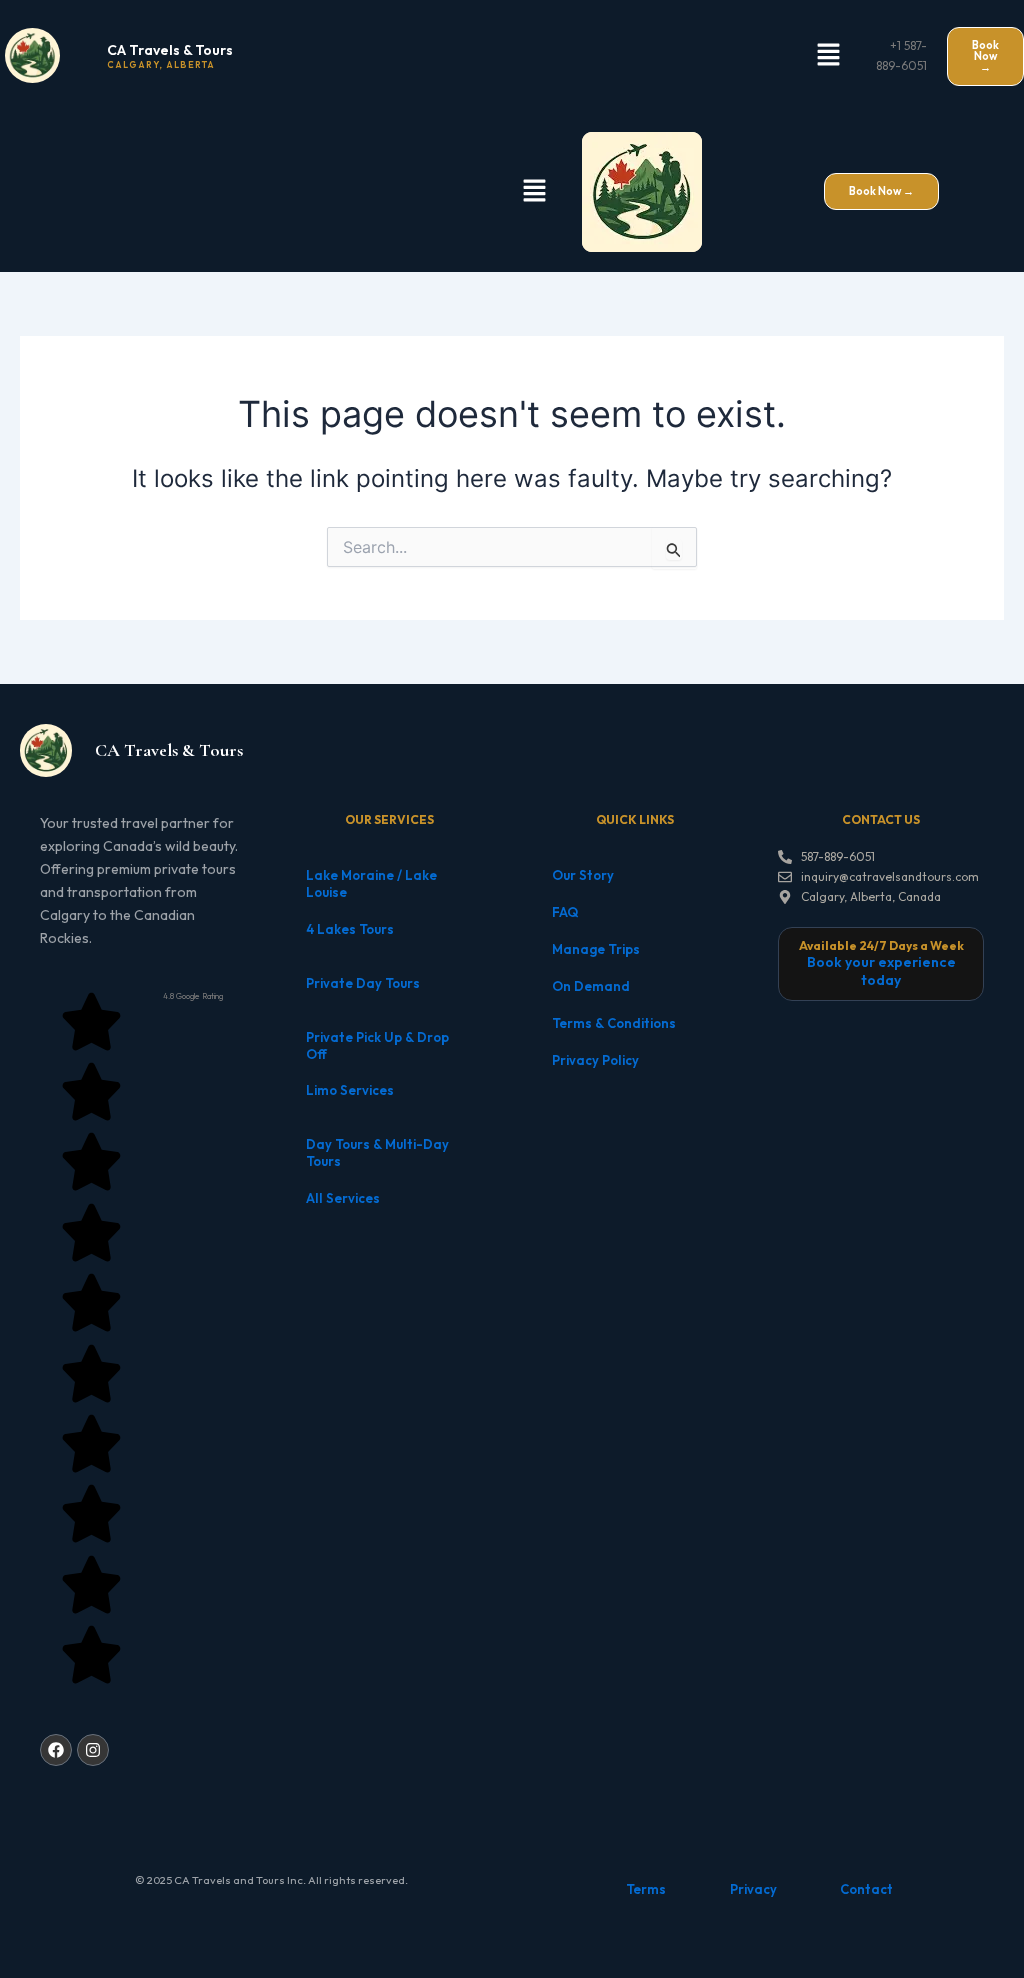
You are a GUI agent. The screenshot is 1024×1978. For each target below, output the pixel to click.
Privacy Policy (595, 1060)
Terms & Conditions (614, 1023)
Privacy (753, 1889)
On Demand (591, 986)
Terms (646, 1889)
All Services (343, 1198)
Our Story (583, 875)
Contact (866, 1889)
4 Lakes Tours (350, 929)
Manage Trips (596, 949)
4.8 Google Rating (193, 996)
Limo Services (350, 1090)
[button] (828, 55)
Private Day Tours (363, 983)
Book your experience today (881, 971)
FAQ (565, 912)
